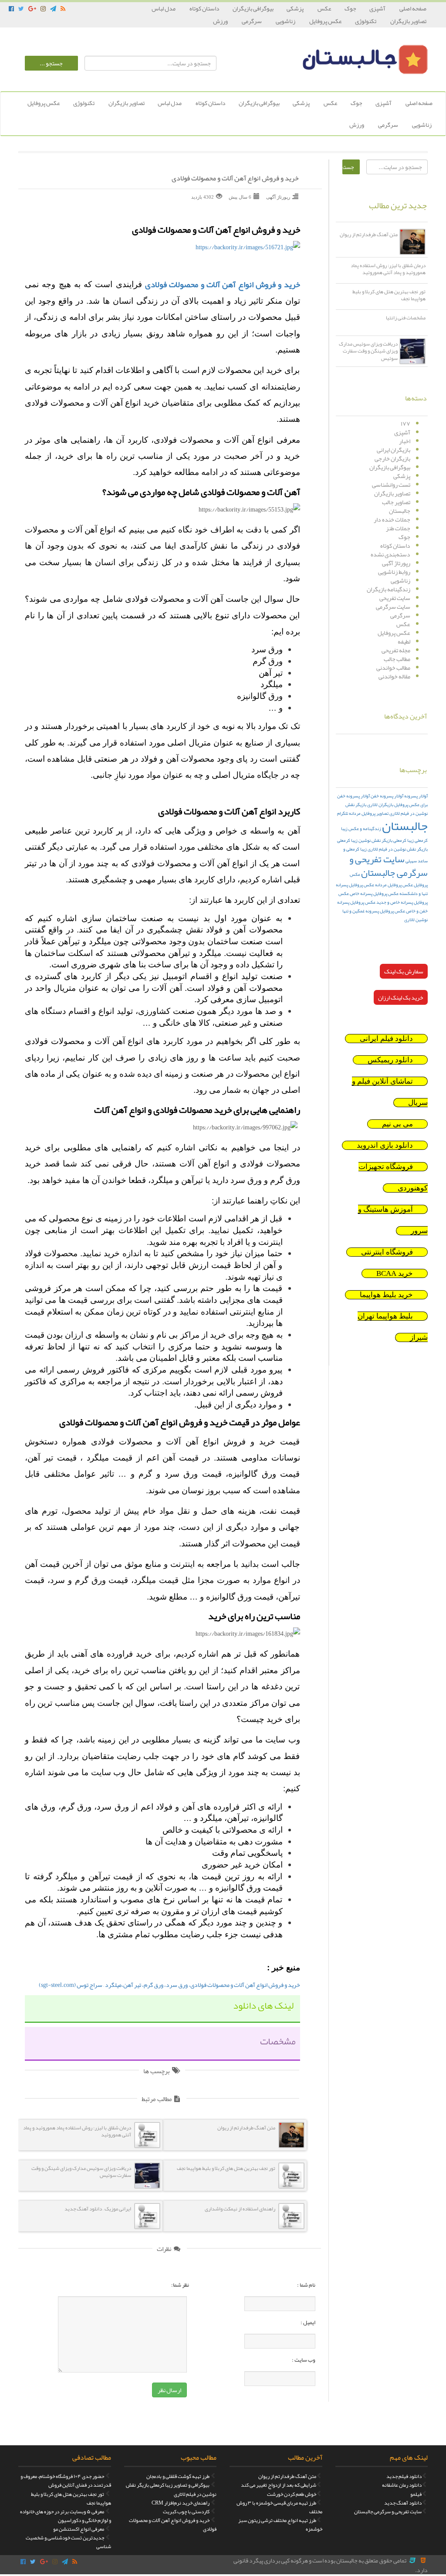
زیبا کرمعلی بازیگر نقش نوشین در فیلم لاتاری (382, 845)
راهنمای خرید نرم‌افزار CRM (181, 2503)
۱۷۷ (405, 424)
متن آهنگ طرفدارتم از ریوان (287, 2476)
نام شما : (306, 2285)
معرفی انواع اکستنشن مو (79, 2529)
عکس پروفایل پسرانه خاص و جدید (383, 898)
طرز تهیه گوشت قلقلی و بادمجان (178, 2476)
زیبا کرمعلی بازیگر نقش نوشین (386, 840)
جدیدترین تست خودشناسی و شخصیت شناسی (68, 2542)
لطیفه (404, 641)
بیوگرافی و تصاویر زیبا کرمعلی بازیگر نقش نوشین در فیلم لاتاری (171, 2489)
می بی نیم (397, 1124)
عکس (324, 8)
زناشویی (286, 21)
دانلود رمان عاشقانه (402, 2485)
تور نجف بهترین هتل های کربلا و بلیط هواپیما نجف (71, 2498)
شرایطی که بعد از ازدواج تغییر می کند (279, 2485)
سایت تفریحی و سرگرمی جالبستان (389, 866)
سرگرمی (252, 21)
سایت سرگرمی (393, 607)
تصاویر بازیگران (408, 21)
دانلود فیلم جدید (404, 2476)
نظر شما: (180, 2285)
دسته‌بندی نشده (390, 554)
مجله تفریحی (396, 650)
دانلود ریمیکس (390, 1060)
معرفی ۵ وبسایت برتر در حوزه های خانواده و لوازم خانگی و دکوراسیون (66, 2516)
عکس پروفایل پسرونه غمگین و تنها (374, 911)
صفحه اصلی (413, 8)
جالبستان (400, 511)
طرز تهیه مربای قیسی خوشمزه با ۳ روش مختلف (279, 2507)
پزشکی (296, 8)
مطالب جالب (397, 659)
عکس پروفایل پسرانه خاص (374, 893)
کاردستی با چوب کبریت (186, 2512)
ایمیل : (308, 2322)
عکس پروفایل (326, 21)
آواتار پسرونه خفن (387, 796)
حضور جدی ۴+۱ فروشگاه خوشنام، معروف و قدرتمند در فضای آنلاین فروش (66, 2481)
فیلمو (416, 2494)
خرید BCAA (395, 1273)
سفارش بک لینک (404, 971)
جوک (350, 8)
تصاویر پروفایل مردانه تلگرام (363, 813)
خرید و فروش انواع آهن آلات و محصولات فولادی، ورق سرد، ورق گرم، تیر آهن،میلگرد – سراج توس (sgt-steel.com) (169, 1985)
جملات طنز (398, 528)
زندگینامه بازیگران (389, 589)
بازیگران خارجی (392, 458)
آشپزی (378, 8)
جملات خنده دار (392, 519)
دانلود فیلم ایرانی (386, 1039)
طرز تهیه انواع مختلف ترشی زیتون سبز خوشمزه (280, 2525)
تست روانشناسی (391, 485)
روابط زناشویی (394, 572)
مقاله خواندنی (394, 676)
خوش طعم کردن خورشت (292, 2494)
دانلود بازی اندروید (385, 1145)
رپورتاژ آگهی (396, 563)
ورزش (221, 21)
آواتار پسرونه (416, 796)
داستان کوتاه (204, 8)
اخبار (405, 441)
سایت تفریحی (395, 598)
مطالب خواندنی (393, 668)
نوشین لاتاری (416, 920)
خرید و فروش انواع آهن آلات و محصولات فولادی (235, 179)
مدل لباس (164, 8)
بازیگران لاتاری (380, 805)
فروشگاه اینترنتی (387, 1252)
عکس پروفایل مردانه (394, 885)
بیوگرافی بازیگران (253, 8)
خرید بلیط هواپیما (386, 1295)
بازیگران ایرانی (394, 450)
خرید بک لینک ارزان (401, 997)
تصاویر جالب (396, 502)
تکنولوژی (366, 21)
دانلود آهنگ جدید (403, 2503)
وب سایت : (304, 2360)
